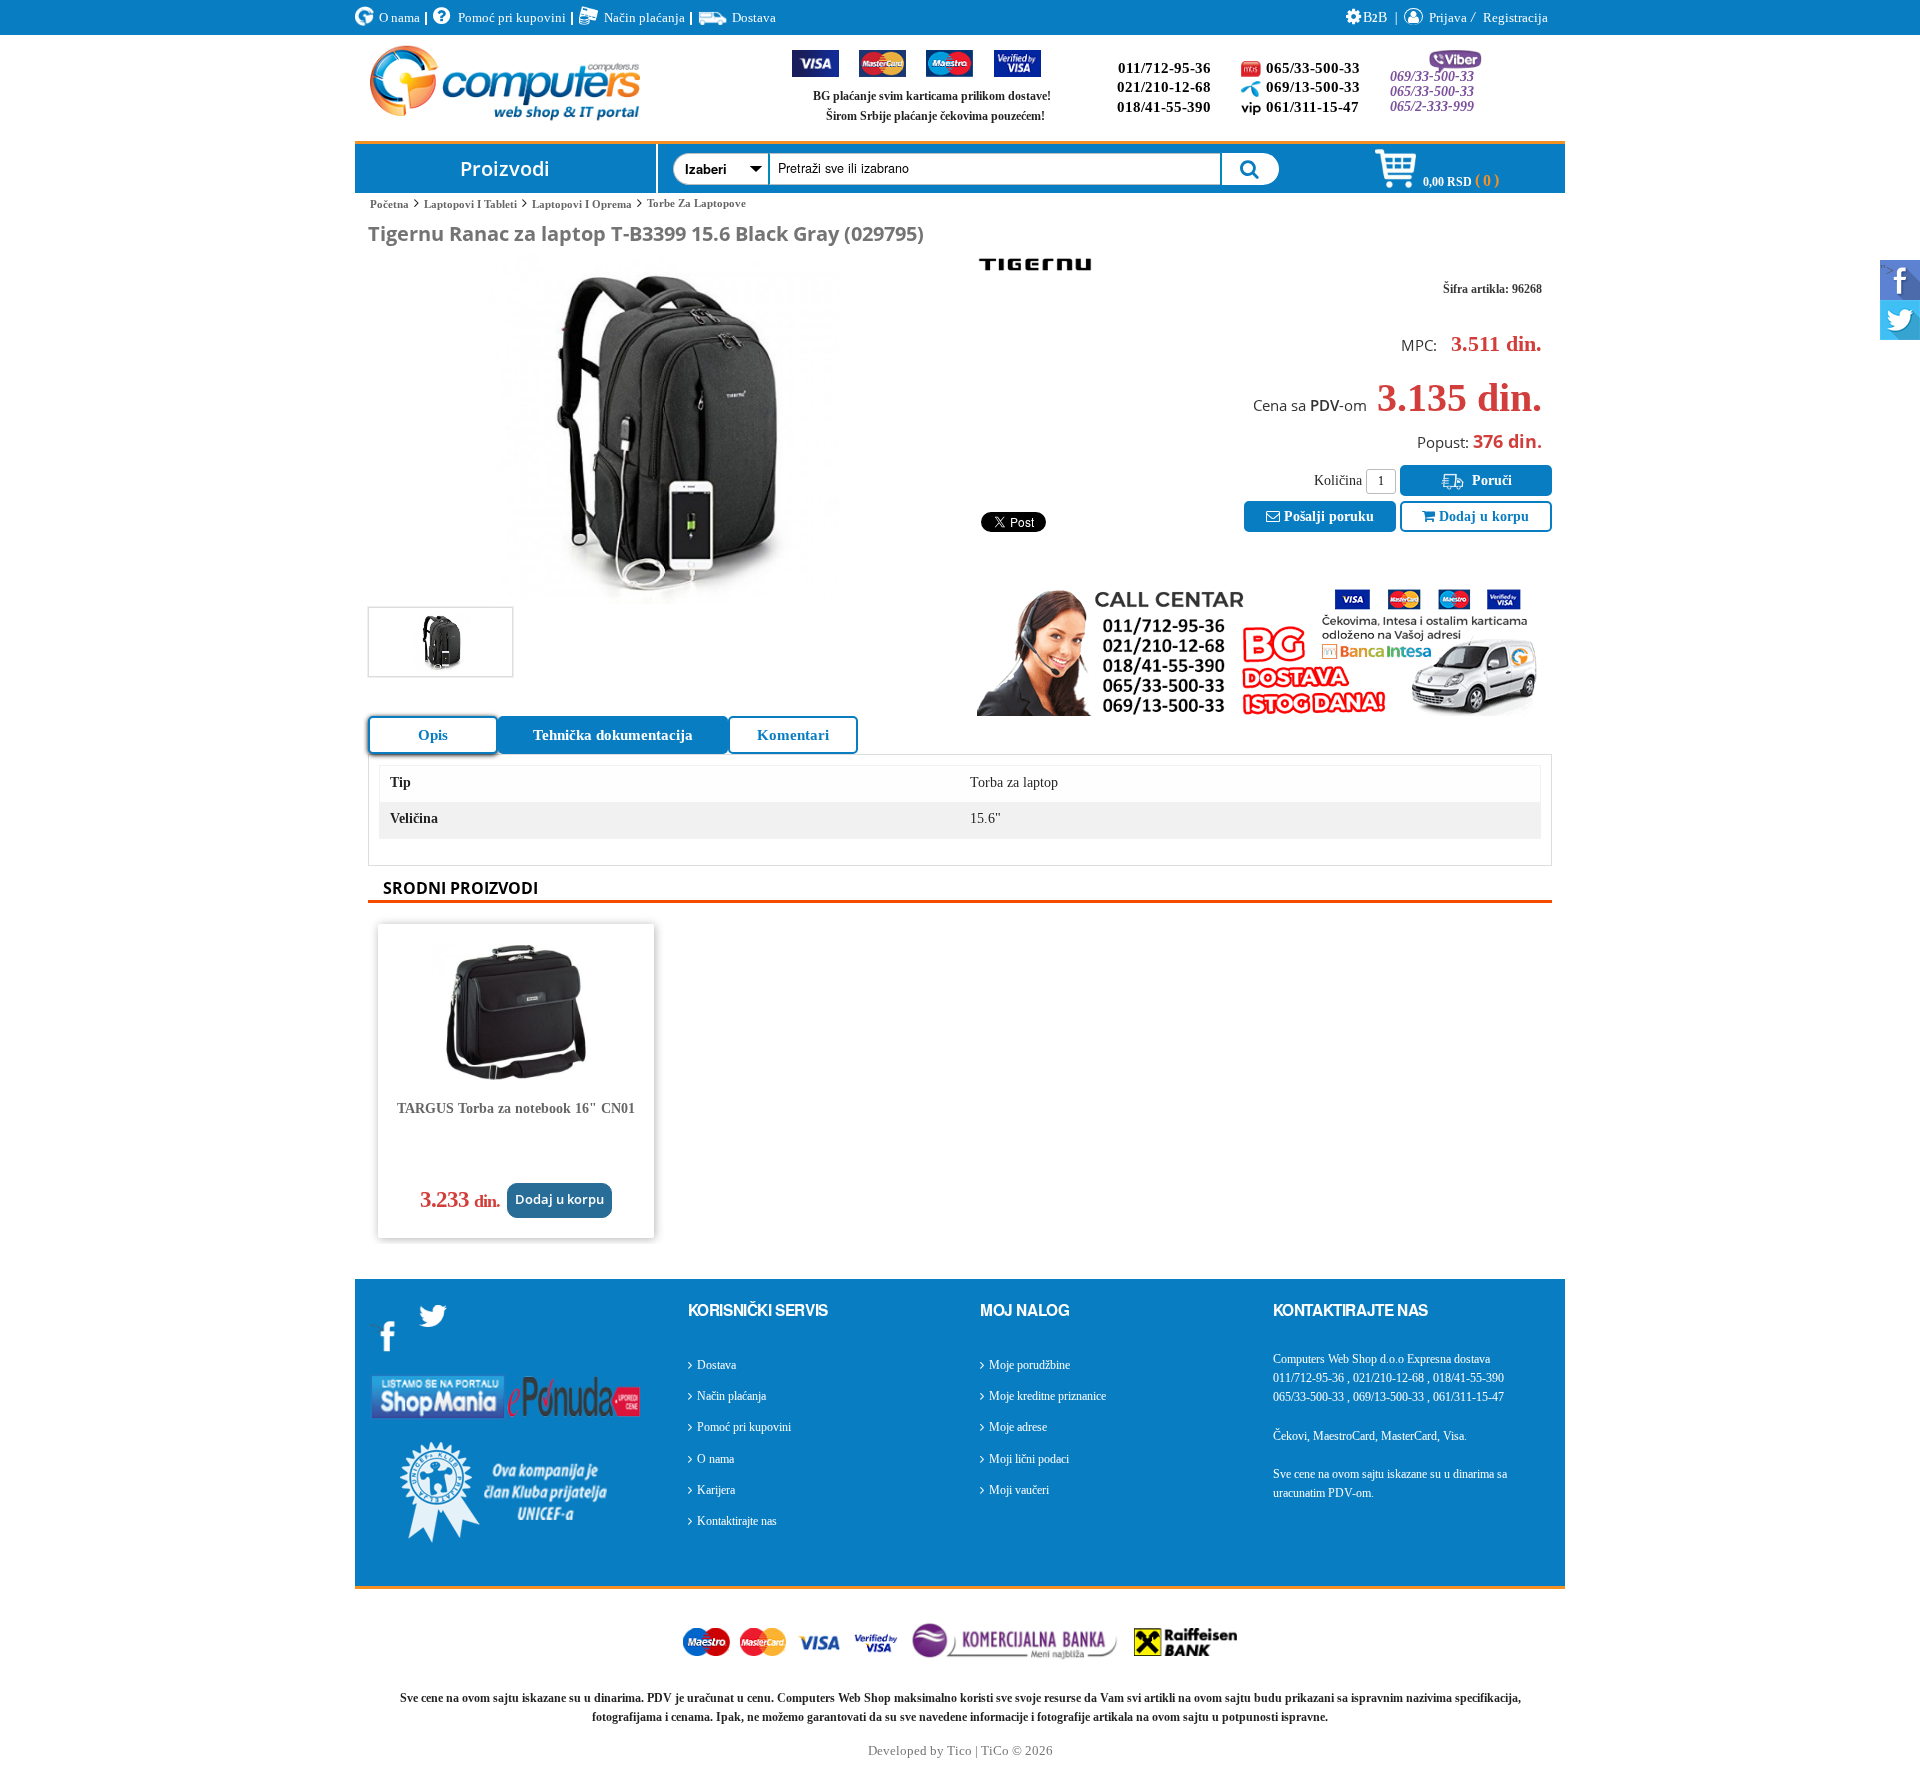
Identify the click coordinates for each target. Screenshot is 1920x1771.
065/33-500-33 (1313, 68)
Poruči (1490, 480)
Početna (389, 204)
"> (1887, 270)
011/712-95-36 (1164, 68)
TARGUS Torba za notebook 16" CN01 (516, 1108)
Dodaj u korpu (1482, 516)
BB (1375, 17)
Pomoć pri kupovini (512, 17)
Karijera (716, 1490)
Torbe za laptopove (696, 203)
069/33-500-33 (1432, 76)
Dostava (754, 17)
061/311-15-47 (1312, 107)
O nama (399, 17)
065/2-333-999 (1432, 106)
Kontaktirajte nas (737, 1521)
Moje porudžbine (1029, 1365)
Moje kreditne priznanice (1047, 1396)
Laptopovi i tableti (470, 204)
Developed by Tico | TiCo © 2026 (960, 1751)
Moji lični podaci (1029, 1459)
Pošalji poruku (1327, 516)
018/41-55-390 (1164, 107)
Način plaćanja (644, 17)
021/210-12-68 (1164, 87)
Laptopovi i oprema (582, 204)
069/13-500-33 (1313, 87)
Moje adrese (1018, 1427)
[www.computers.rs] (505, 88)
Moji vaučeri (1019, 1490)
